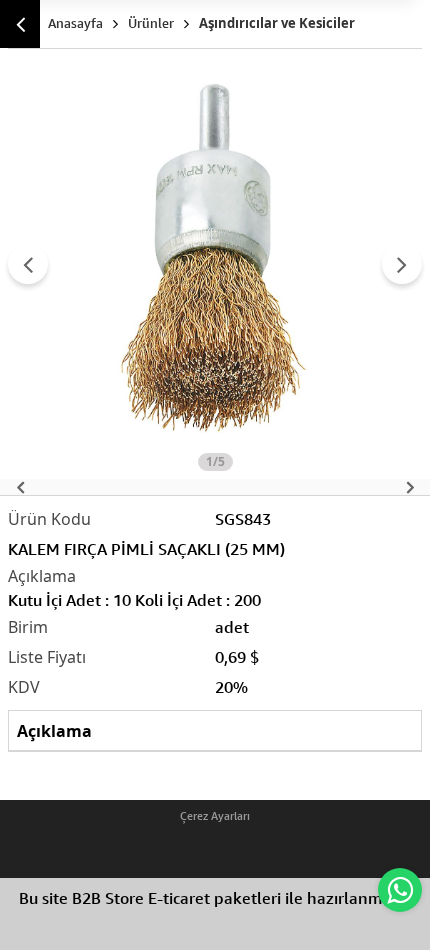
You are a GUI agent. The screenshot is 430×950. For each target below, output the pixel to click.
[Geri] (20, 24)
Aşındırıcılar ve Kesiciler (277, 23)
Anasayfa (75, 23)
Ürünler (151, 23)
